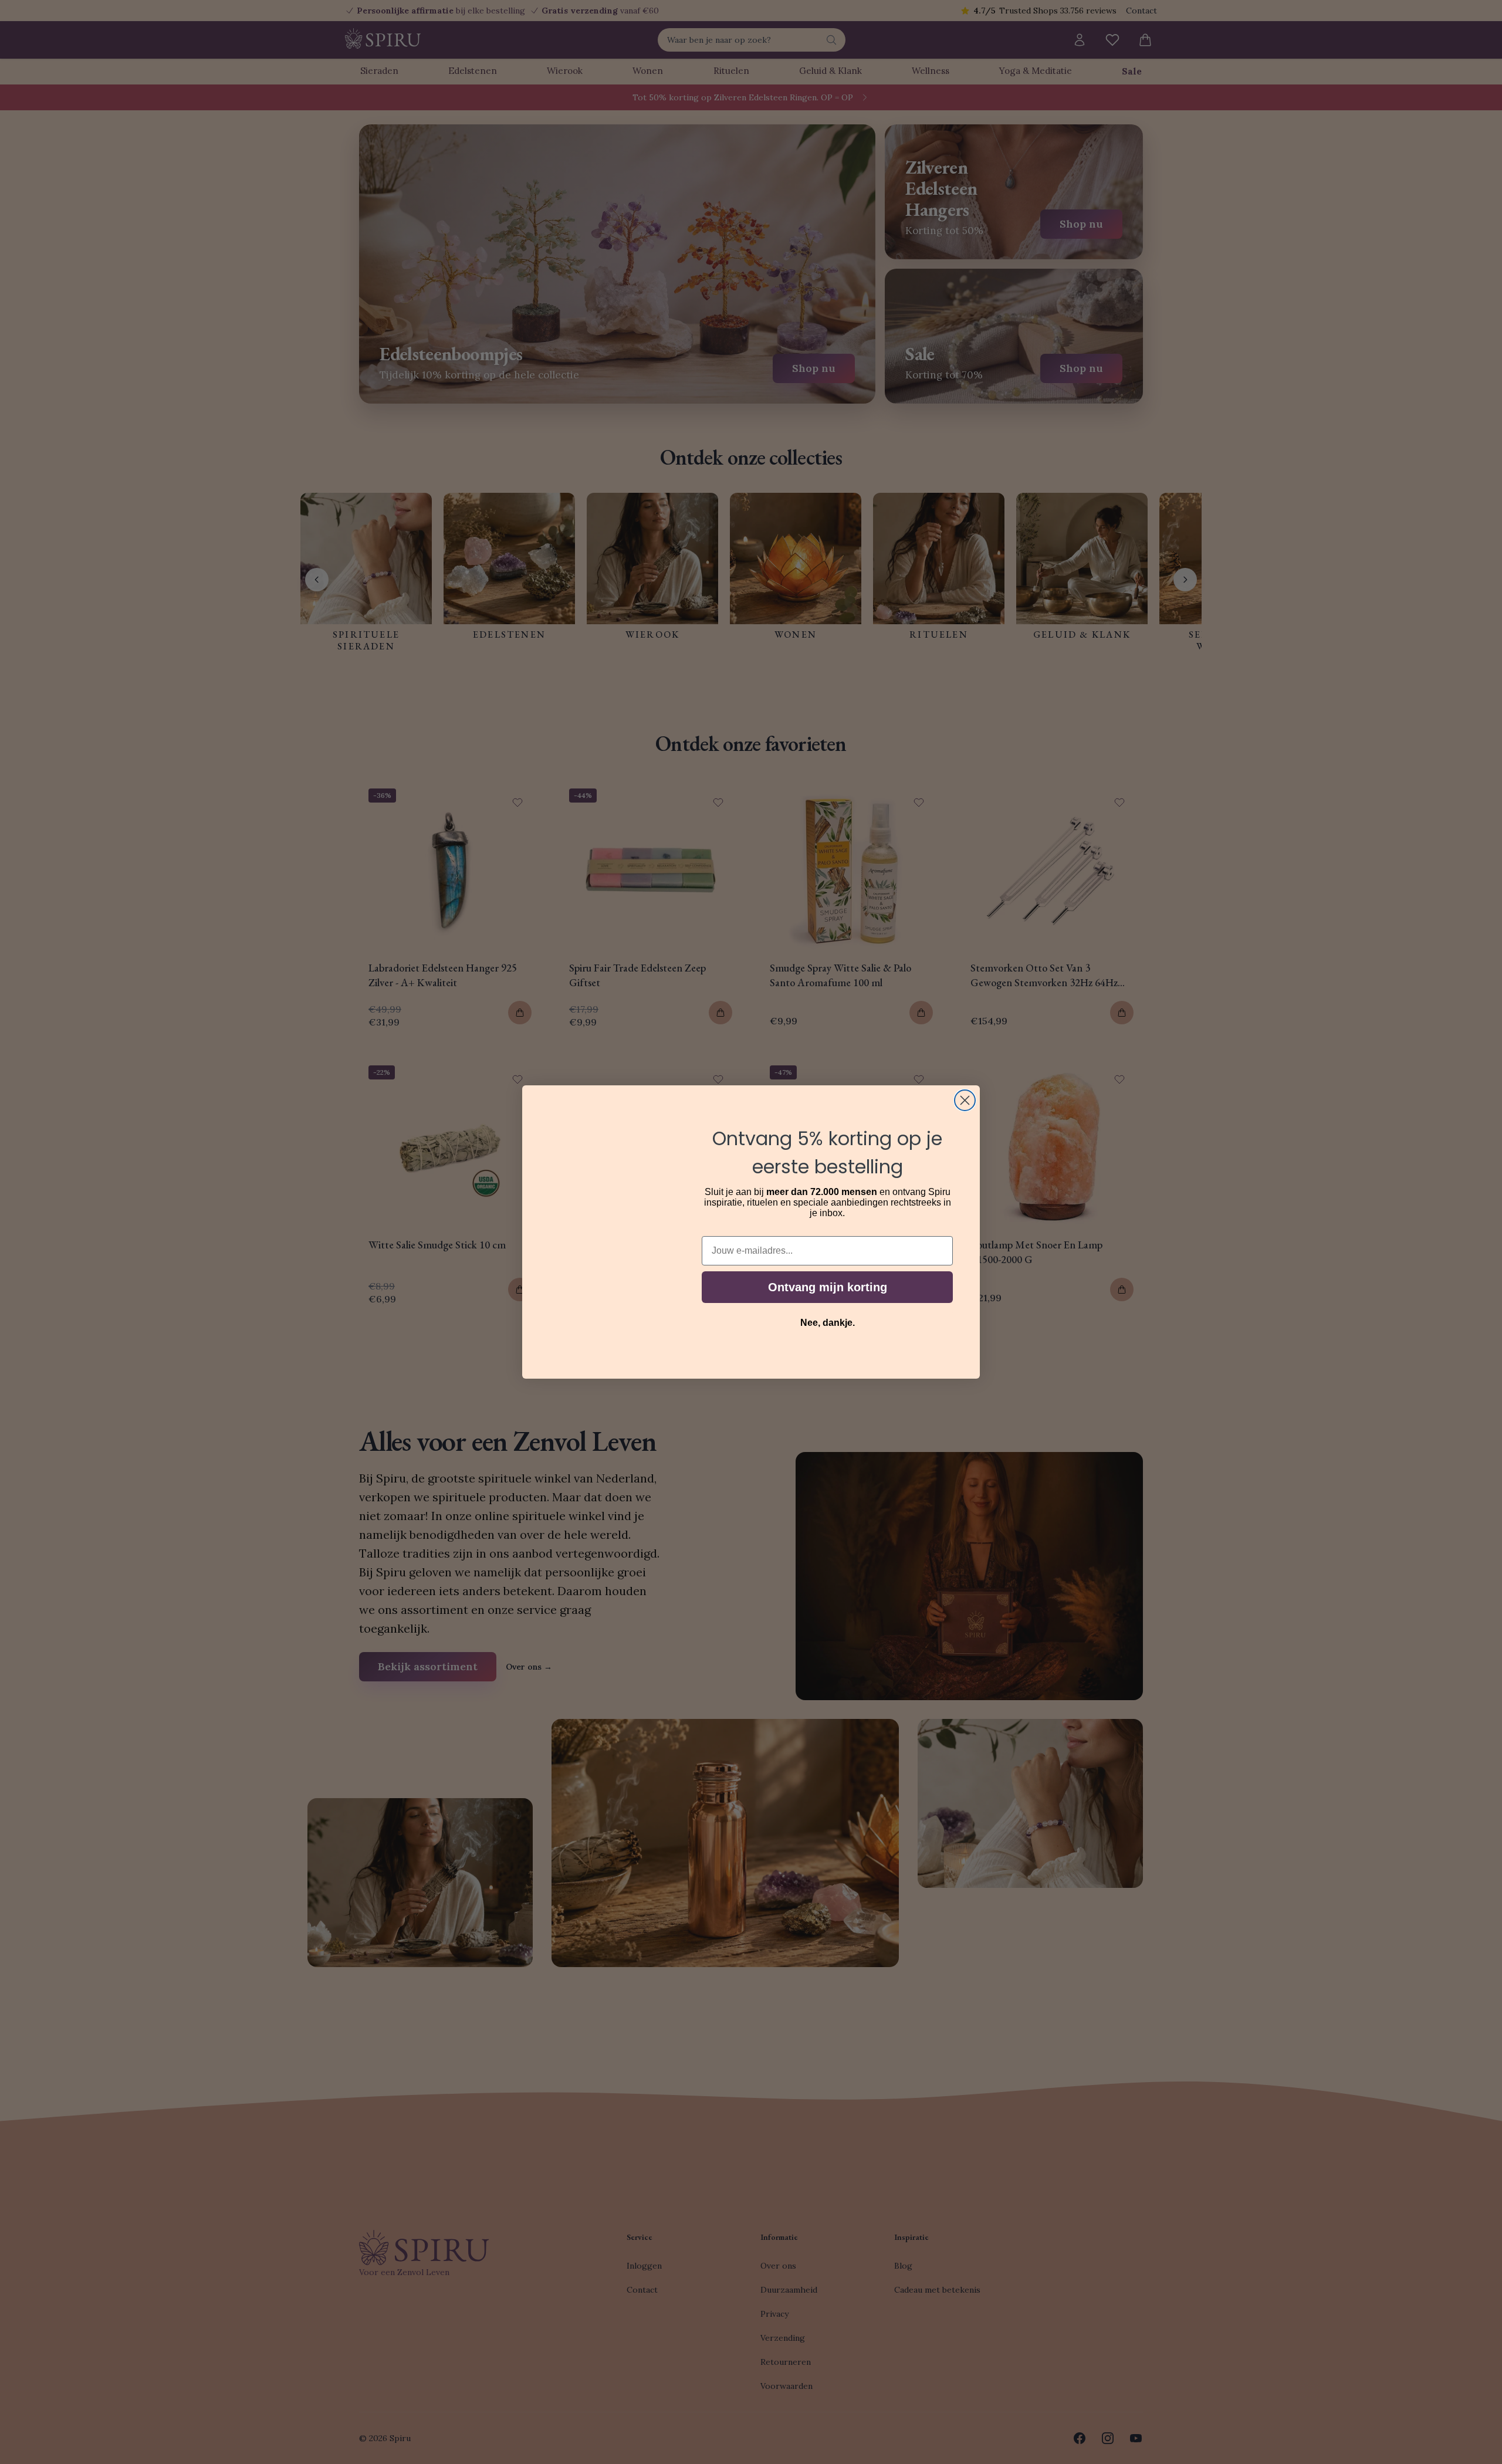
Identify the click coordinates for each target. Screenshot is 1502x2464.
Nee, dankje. (828, 1323)
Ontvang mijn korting (828, 1287)
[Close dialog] (965, 1100)
